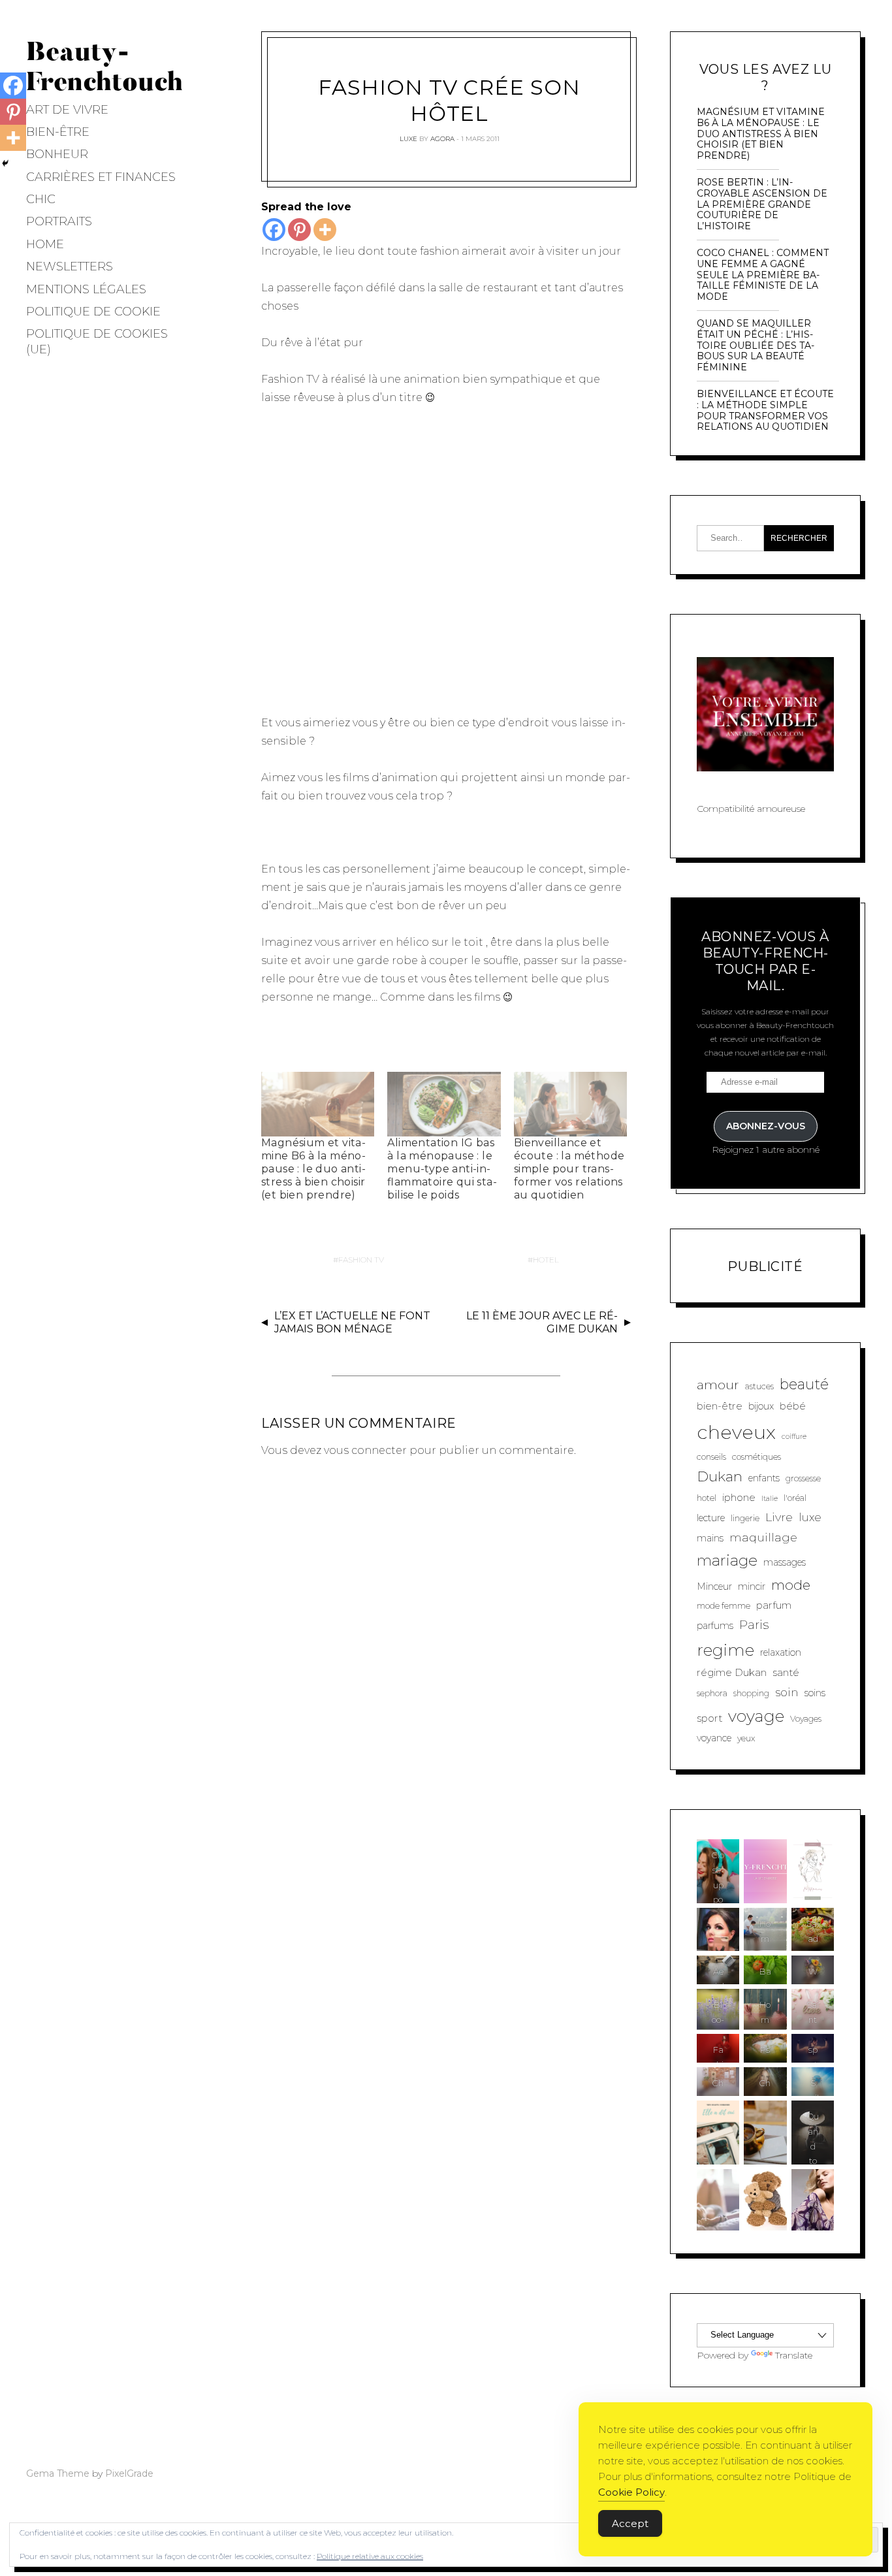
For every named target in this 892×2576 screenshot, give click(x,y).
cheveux (736, 1432)
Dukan (720, 1476)
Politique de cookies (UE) (97, 341)
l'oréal (795, 1498)
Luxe (408, 139)
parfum (774, 1605)
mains (710, 1538)
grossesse (803, 1478)
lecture (711, 1518)
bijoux (761, 1406)
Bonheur (57, 154)
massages (785, 1562)
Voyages (806, 1719)
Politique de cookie (93, 312)
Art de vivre (67, 110)
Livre (779, 1517)
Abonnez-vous (766, 1126)
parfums (715, 1626)
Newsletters (70, 266)
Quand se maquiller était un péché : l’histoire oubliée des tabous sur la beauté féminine (756, 346)
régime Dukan (732, 1672)
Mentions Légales (86, 289)
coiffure (794, 1437)
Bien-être (58, 132)
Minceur (714, 1586)
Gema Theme (58, 2473)
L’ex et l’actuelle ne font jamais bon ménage (352, 1323)
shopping (751, 1693)
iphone (739, 1497)
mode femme (724, 1606)
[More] (325, 230)
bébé (793, 1406)
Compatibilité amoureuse (751, 809)
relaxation (781, 1652)
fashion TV (361, 1260)
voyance (714, 1738)
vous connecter (365, 1450)
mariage (727, 1560)
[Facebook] (274, 230)
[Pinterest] (299, 230)
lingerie (745, 1518)
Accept (630, 2523)
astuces (759, 1386)
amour (718, 1385)
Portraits (59, 221)
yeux (746, 1738)
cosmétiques (757, 1457)
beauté (804, 1384)
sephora (712, 1693)
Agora (442, 139)
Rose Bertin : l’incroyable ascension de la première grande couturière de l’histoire (762, 204)
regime (725, 1650)
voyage (756, 1716)
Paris (754, 1625)
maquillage (763, 1537)
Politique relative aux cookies (370, 2556)
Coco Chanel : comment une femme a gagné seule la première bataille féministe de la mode (763, 275)
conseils (711, 1457)
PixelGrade (129, 2473)
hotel (546, 1260)
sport (709, 1718)
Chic (41, 199)
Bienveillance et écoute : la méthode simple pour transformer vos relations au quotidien (569, 1169)
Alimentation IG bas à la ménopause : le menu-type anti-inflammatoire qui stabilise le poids (442, 1169)
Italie (770, 1499)
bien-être (720, 1406)
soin (787, 1692)
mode (791, 1585)
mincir (752, 1586)
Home (45, 244)
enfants (764, 1478)
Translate (794, 2355)
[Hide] (5, 163)
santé (786, 1672)
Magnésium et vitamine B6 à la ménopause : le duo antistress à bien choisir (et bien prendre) (313, 1169)
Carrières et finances (101, 177)
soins (815, 1693)
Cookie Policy (631, 2492)
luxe (810, 1517)
